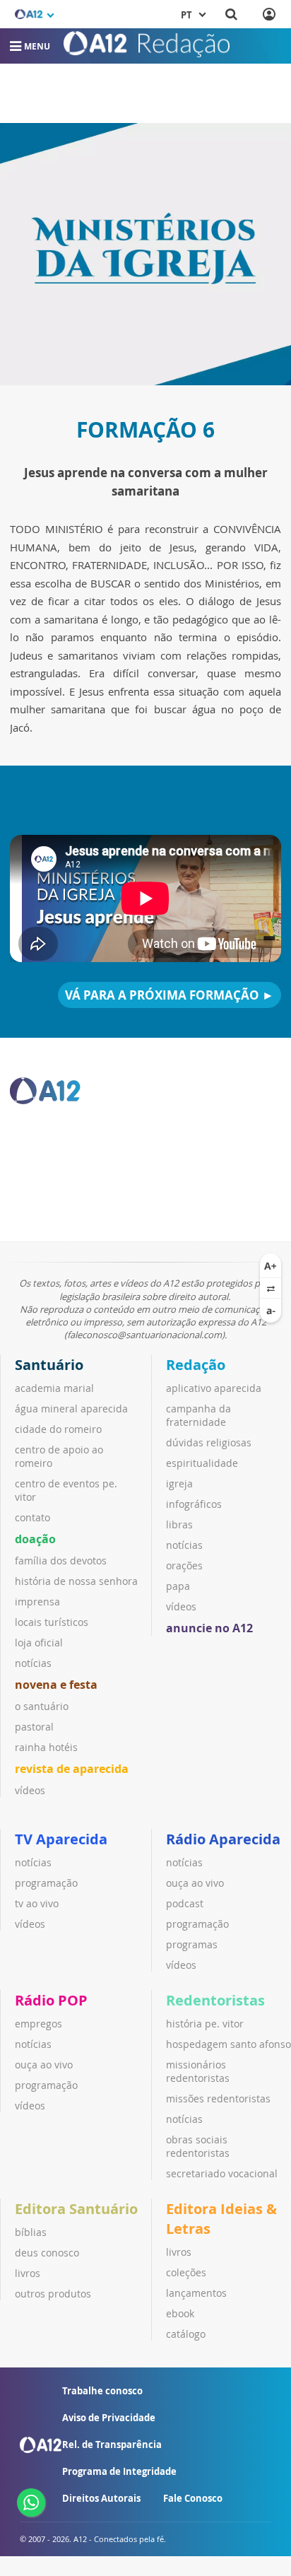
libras (179, 1524)
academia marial (54, 1388)
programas (192, 1944)
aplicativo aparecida (214, 1388)
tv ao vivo (37, 1903)
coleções (186, 2272)
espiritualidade (202, 1463)
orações (184, 1565)
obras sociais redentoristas (198, 2146)
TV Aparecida (61, 1839)
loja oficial (39, 1643)
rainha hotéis (46, 1747)
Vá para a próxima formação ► (170, 995)
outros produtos (53, 2294)
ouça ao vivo (195, 1883)
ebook (180, 2313)
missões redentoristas (218, 2098)
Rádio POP (51, 2000)
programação (46, 1883)
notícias (33, 1663)
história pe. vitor (205, 2024)
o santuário (42, 1706)
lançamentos (196, 2293)
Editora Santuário (76, 2209)
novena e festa (56, 1685)
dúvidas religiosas (209, 1442)
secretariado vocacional (222, 2173)
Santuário (49, 1365)
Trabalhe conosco (102, 2391)
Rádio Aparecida (223, 1839)
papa (178, 1586)
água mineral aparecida (71, 1409)
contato (32, 1517)
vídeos (30, 1790)
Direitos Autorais (101, 2498)
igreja (179, 1483)
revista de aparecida (72, 1769)
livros (28, 2273)
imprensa (37, 1602)
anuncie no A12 (209, 1628)
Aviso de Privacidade (109, 2418)
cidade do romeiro (58, 1429)
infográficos (194, 1504)
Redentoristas (215, 2000)
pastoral (34, 1727)
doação (35, 1539)
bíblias (31, 2232)
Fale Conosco (193, 2498)
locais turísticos (52, 1622)
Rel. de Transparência (112, 2445)
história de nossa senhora (76, 1581)
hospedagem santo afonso (228, 2044)
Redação (196, 1365)
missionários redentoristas (198, 2071)
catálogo (186, 2334)
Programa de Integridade (119, 2471)
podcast (185, 1903)
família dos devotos (61, 1561)
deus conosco (47, 2253)
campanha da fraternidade (198, 1415)
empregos (38, 2024)
